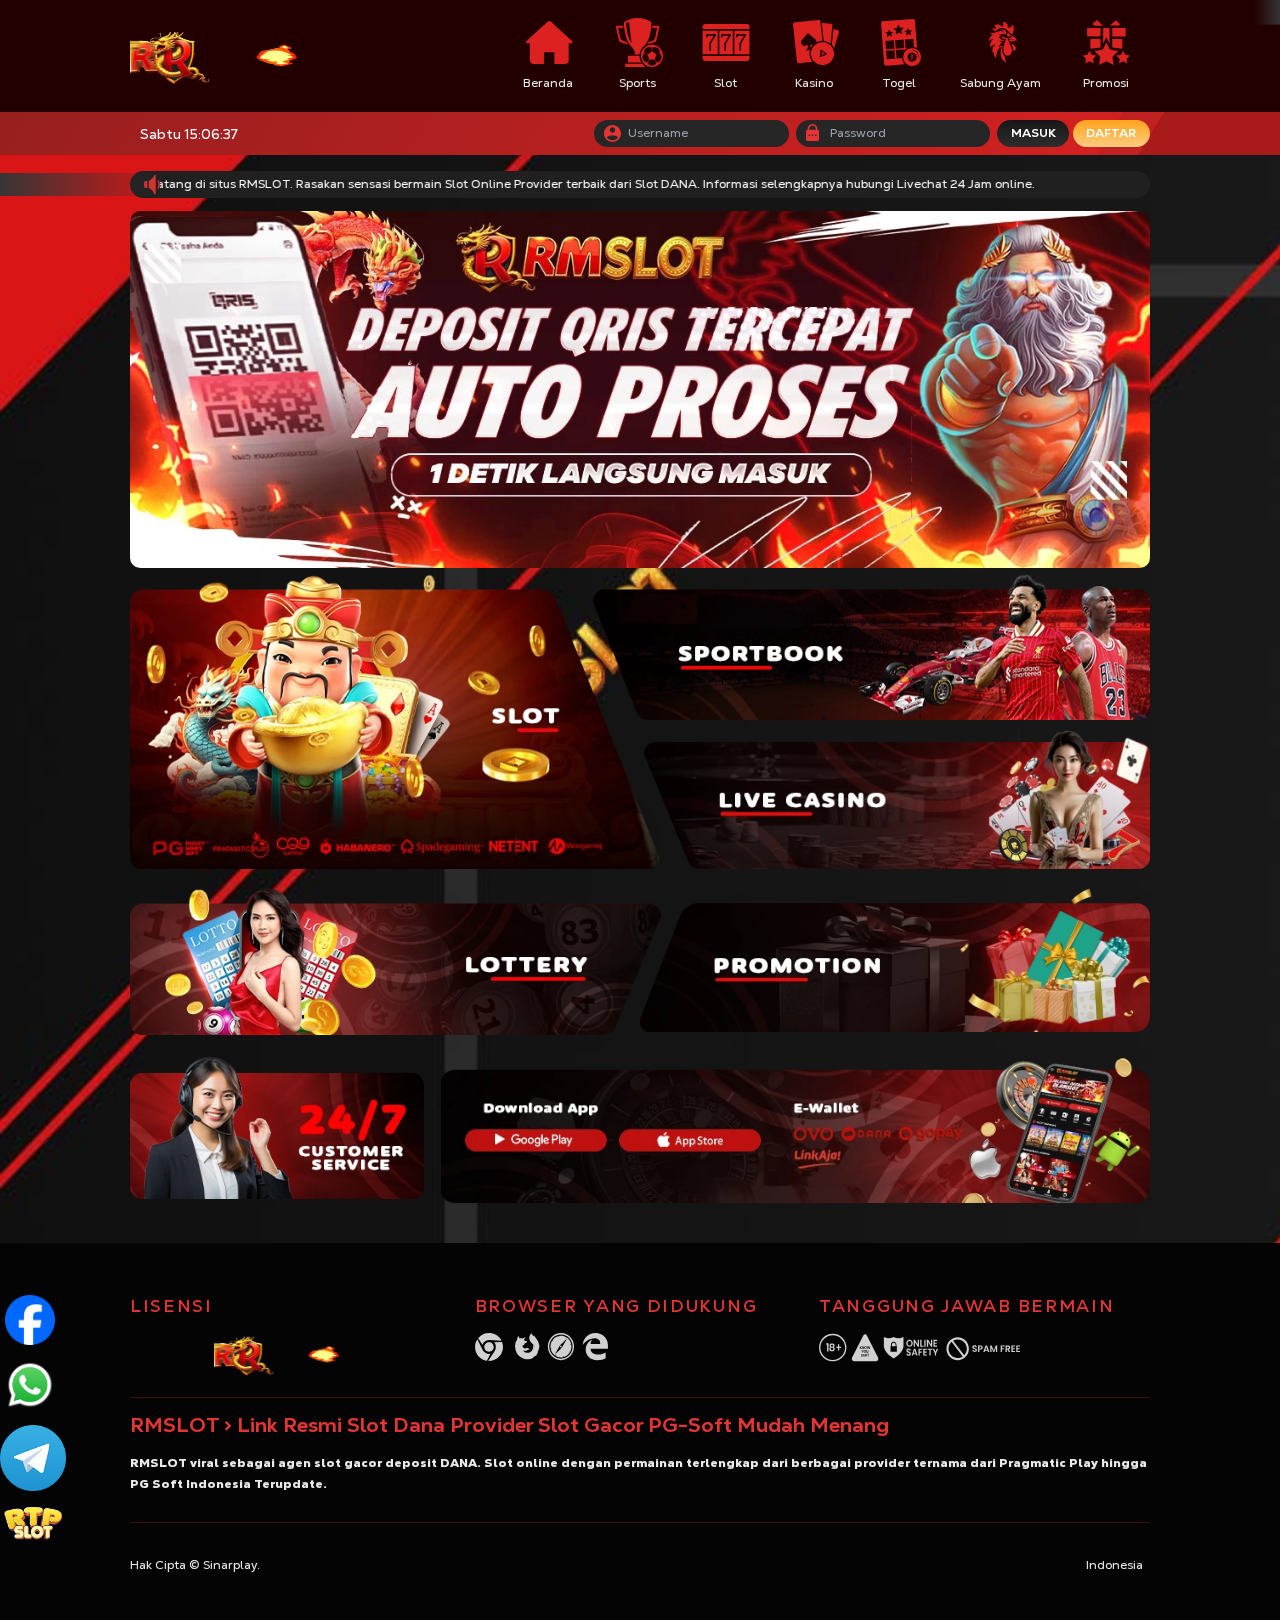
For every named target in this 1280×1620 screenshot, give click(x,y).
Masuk (1033, 133)
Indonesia (1114, 1565)
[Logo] (239, 56)
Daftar (1111, 133)
